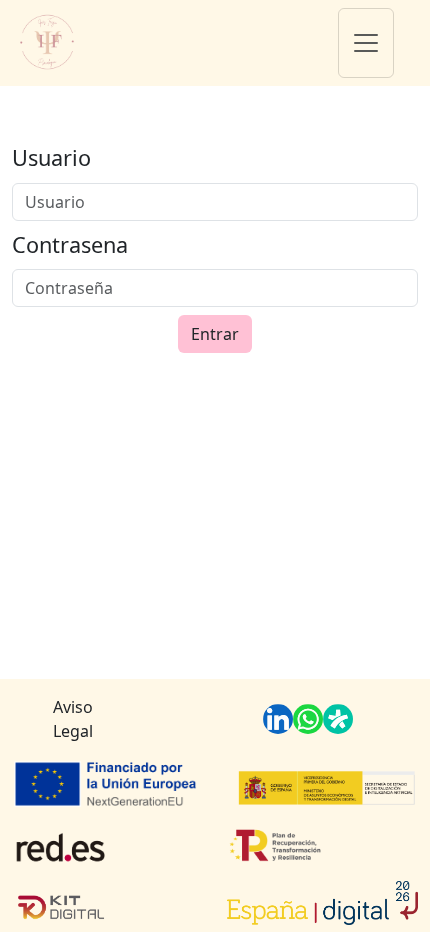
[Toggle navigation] (366, 43)
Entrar (215, 334)
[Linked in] (278, 719)
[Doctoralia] (338, 719)
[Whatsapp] (308, 719)
